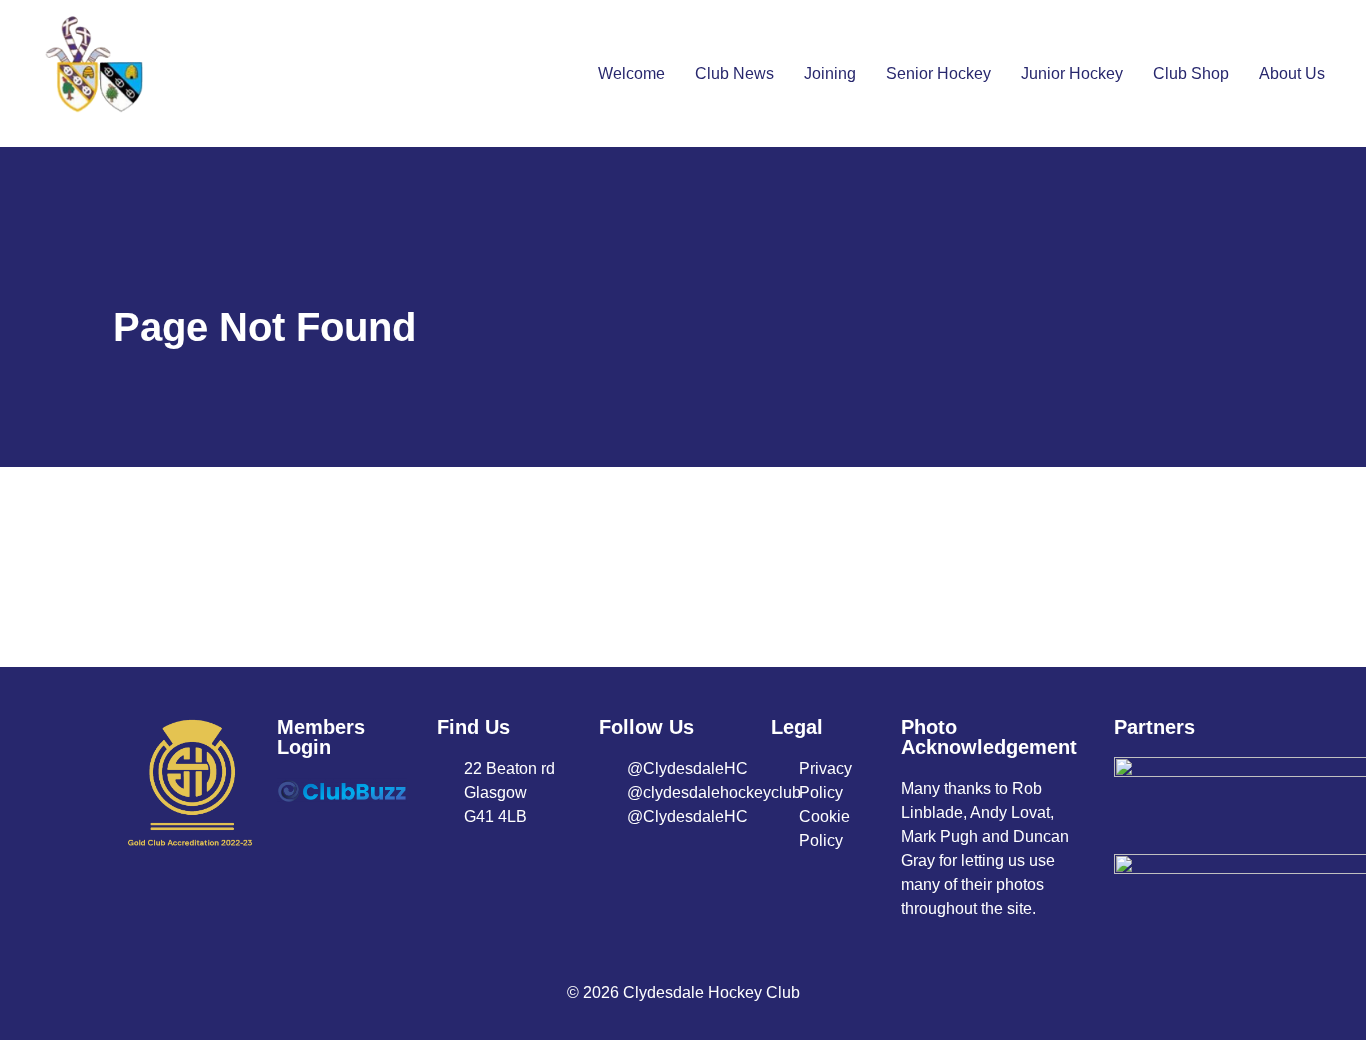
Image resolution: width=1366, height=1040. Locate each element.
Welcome (631, 73)
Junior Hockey (1072, 73)
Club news (734, 73)
